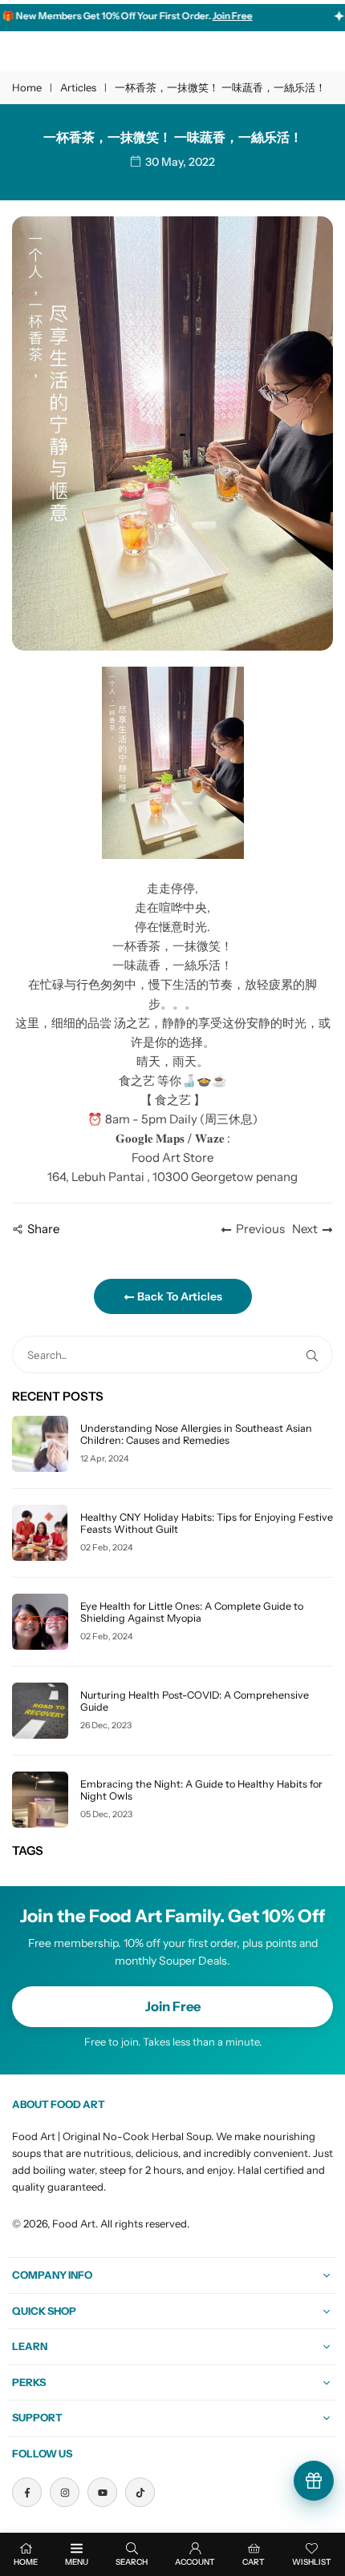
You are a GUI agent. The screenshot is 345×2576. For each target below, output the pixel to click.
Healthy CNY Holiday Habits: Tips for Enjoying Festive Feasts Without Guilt (207, 1523)
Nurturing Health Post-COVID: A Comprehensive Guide (195, 1701)
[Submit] (315, 1355)
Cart (254, 2562)
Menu (77, 2562)
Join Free (173, 2006)
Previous (260, 1229)
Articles (78, 87)
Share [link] (43, 1229)
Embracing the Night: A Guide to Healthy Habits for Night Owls (201, 1790)
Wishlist (312, 2562)
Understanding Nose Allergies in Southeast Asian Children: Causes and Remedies (196, 1434)
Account (195, 2562)
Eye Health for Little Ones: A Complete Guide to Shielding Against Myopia (192, 1612)
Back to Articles (179, 1296)
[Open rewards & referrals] (314, 2481)
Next (305, 1229)
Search (132, 2562)
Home (27, 87)
